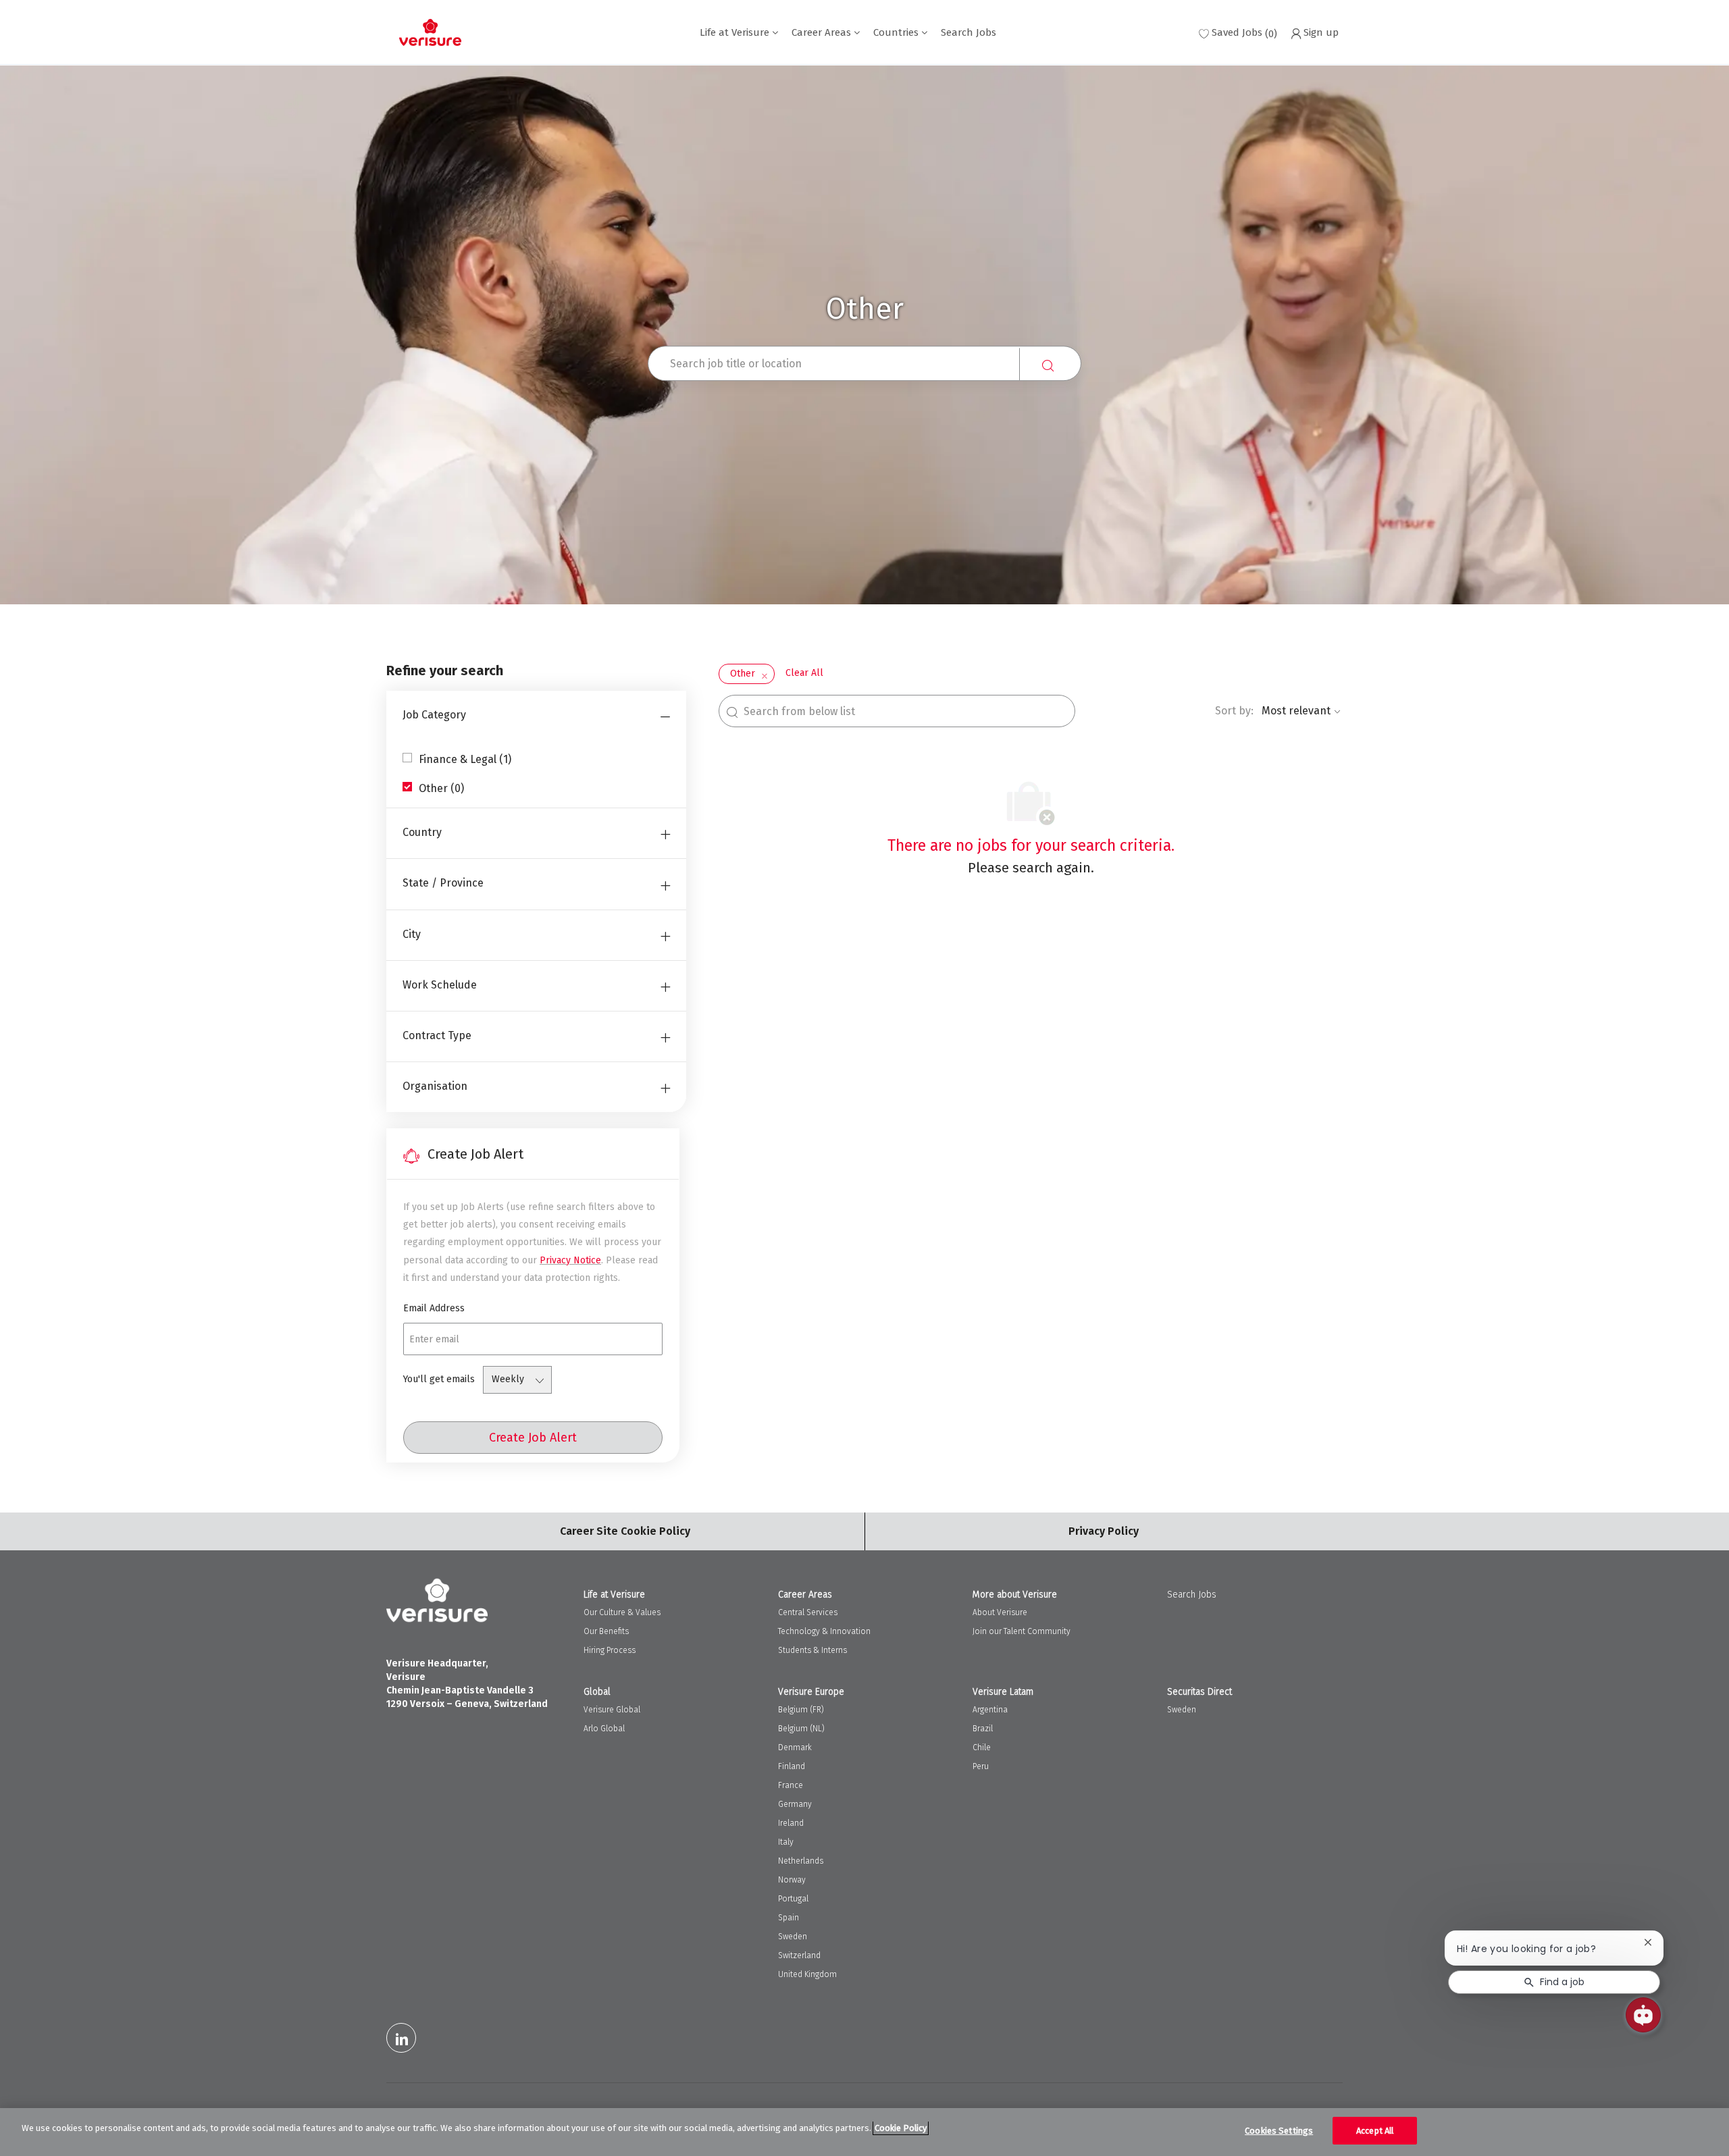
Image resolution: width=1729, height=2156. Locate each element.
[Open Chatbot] (1643, 2015)
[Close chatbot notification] (1648, 1942)
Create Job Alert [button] (533, 1438)
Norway (792, 1880)
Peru (981, 1766)
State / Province (443, 883)
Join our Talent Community (1022, 1631)
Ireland (791, 1823)
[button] (1050, 365)
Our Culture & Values (622, 1612)
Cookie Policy (901, 2128)
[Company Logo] (430, 32)
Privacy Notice (570, 1260)
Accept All (1375, 2131)
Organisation (435, 1086)
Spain (789, 1918)
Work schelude (440, 985)
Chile (982, 1747)
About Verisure (1000, 1612)
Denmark (795, 1747)
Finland (792, 1766)
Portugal (793, 1899)
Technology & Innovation (824, 1631)
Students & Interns (812, 1650)
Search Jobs (969, 33)
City (412, 934)
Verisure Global (612, 1710)
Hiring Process (610, 1650)
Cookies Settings (1279, 2131)
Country (422, 832)
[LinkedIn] (401, 2038)
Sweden (793, 1937)
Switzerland (799, 1955)
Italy (786, 1842)
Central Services (808, 1612)
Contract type (437, 1035)
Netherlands (801, 1861)
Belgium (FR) (801, 1710)
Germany (795, 1804)
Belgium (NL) (801, 1729)
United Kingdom (807, 1974)
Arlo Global (604, 1729)
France (791, 1785)
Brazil (983, 1729)
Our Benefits (606, 1631)
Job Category (434, 715)
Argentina (990, 1710)
